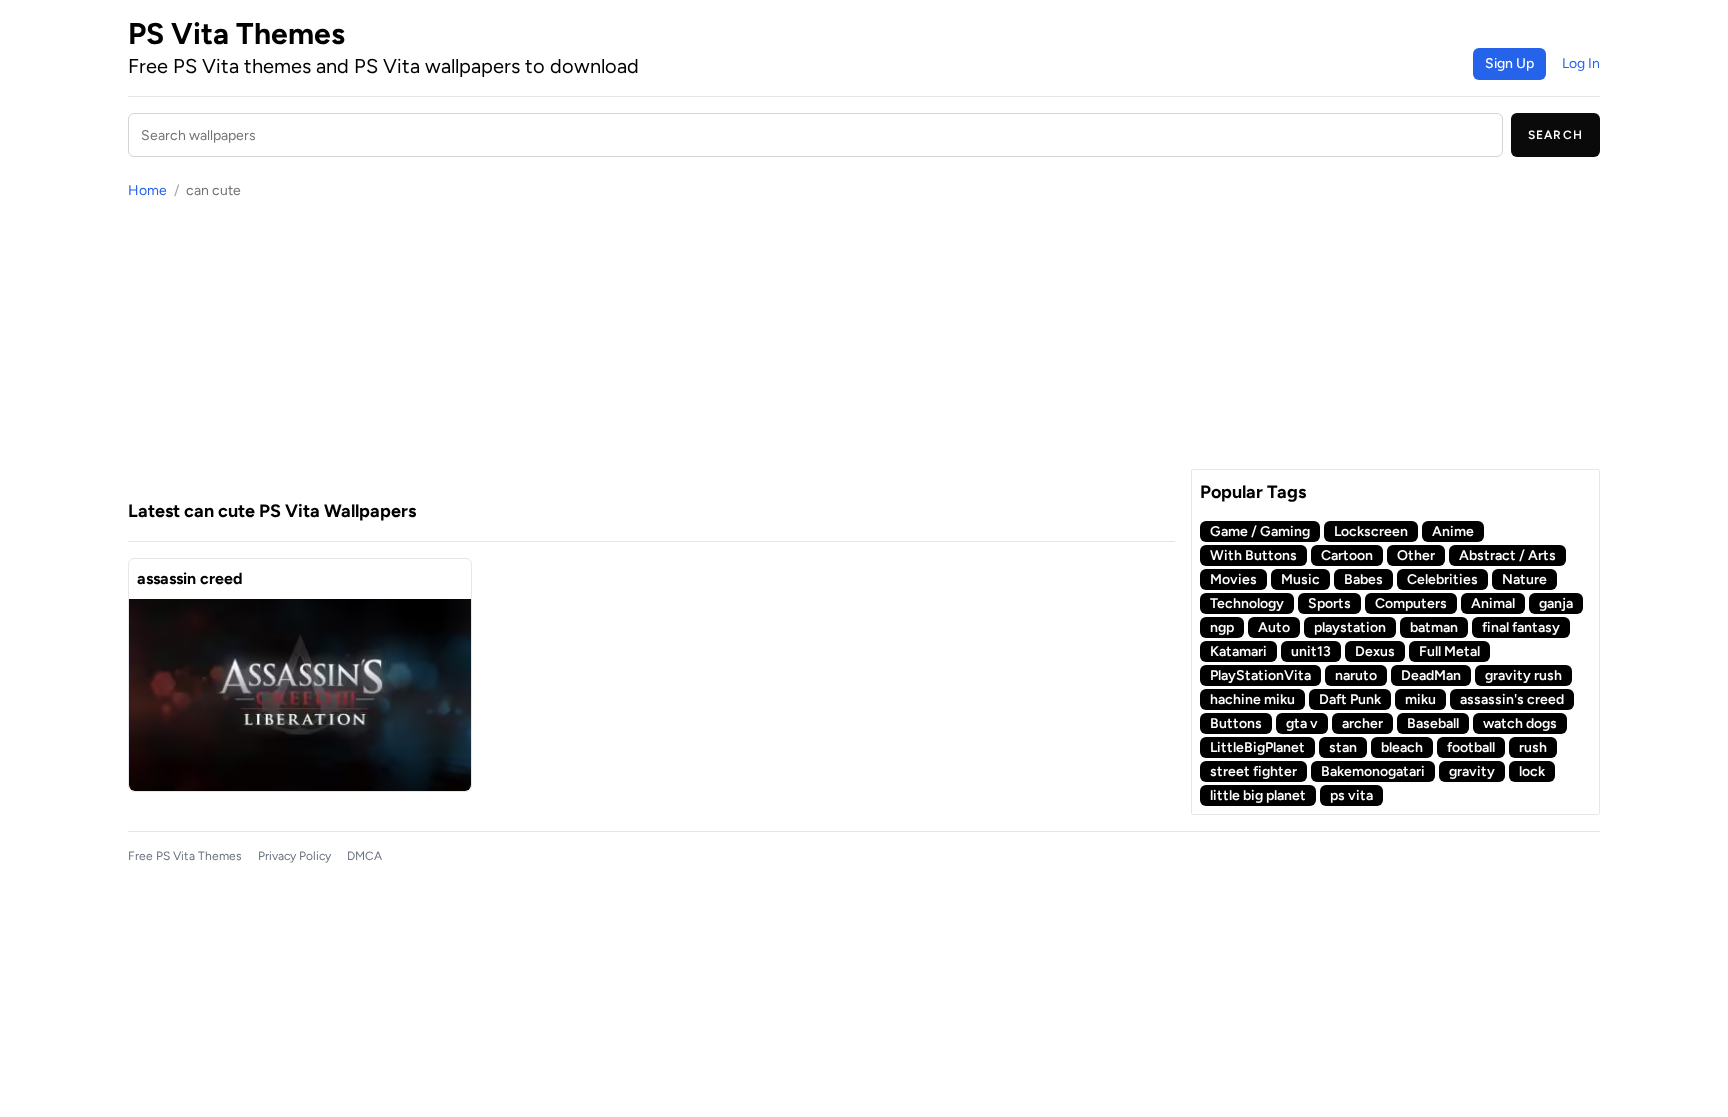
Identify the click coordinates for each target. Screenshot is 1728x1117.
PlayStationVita (1260, 675)
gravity (1472, 771)
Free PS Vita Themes (185, 856)
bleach (1402, 747)
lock (1532, 771)
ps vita (1351, 795)
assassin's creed (1512, 699)
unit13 (1311, 651)
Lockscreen (1371, 531)
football (1471, 747)
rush (1533, 747)
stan (1343, 747)
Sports (1329, 603)
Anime (1453, 531)
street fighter (1253, 771)
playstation (1350, 627)
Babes (1363, 579)
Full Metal (1449, 651)
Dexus (1375, 651)
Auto (1274, 627)
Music (1300, 579)
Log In (1581, 63)
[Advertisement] (651, 349)
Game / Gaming (1260, 531)
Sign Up (1509, 63)
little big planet (1258, 795)
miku (1420, 699)
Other (1416, 555)
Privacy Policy (294, 856)
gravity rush (1523, 675)
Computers (1411, 603)
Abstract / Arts (1507, 555)
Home (147, 190)
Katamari (1238, 651)
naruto (1356, 675)
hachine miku (1252, 699)
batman (1434, 627)
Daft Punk (1350, 699)
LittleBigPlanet (1257, 747)
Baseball (1433, 723)
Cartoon (1347, 555)
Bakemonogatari (1373, 771)
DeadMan (1431, 675)
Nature (1524, 579)
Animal (1493, 603)
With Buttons (1253, 555)
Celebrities (1442, 579)
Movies (1233, 579)
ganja (1556, 603)
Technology (1247, 603)
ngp (1222, 627)
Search (1555, 135)
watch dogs (1520, 723)
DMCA (364, 856)
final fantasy (1521, 627)
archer (1362, 723)
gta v (1302, 723)
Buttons (1236, 723)
